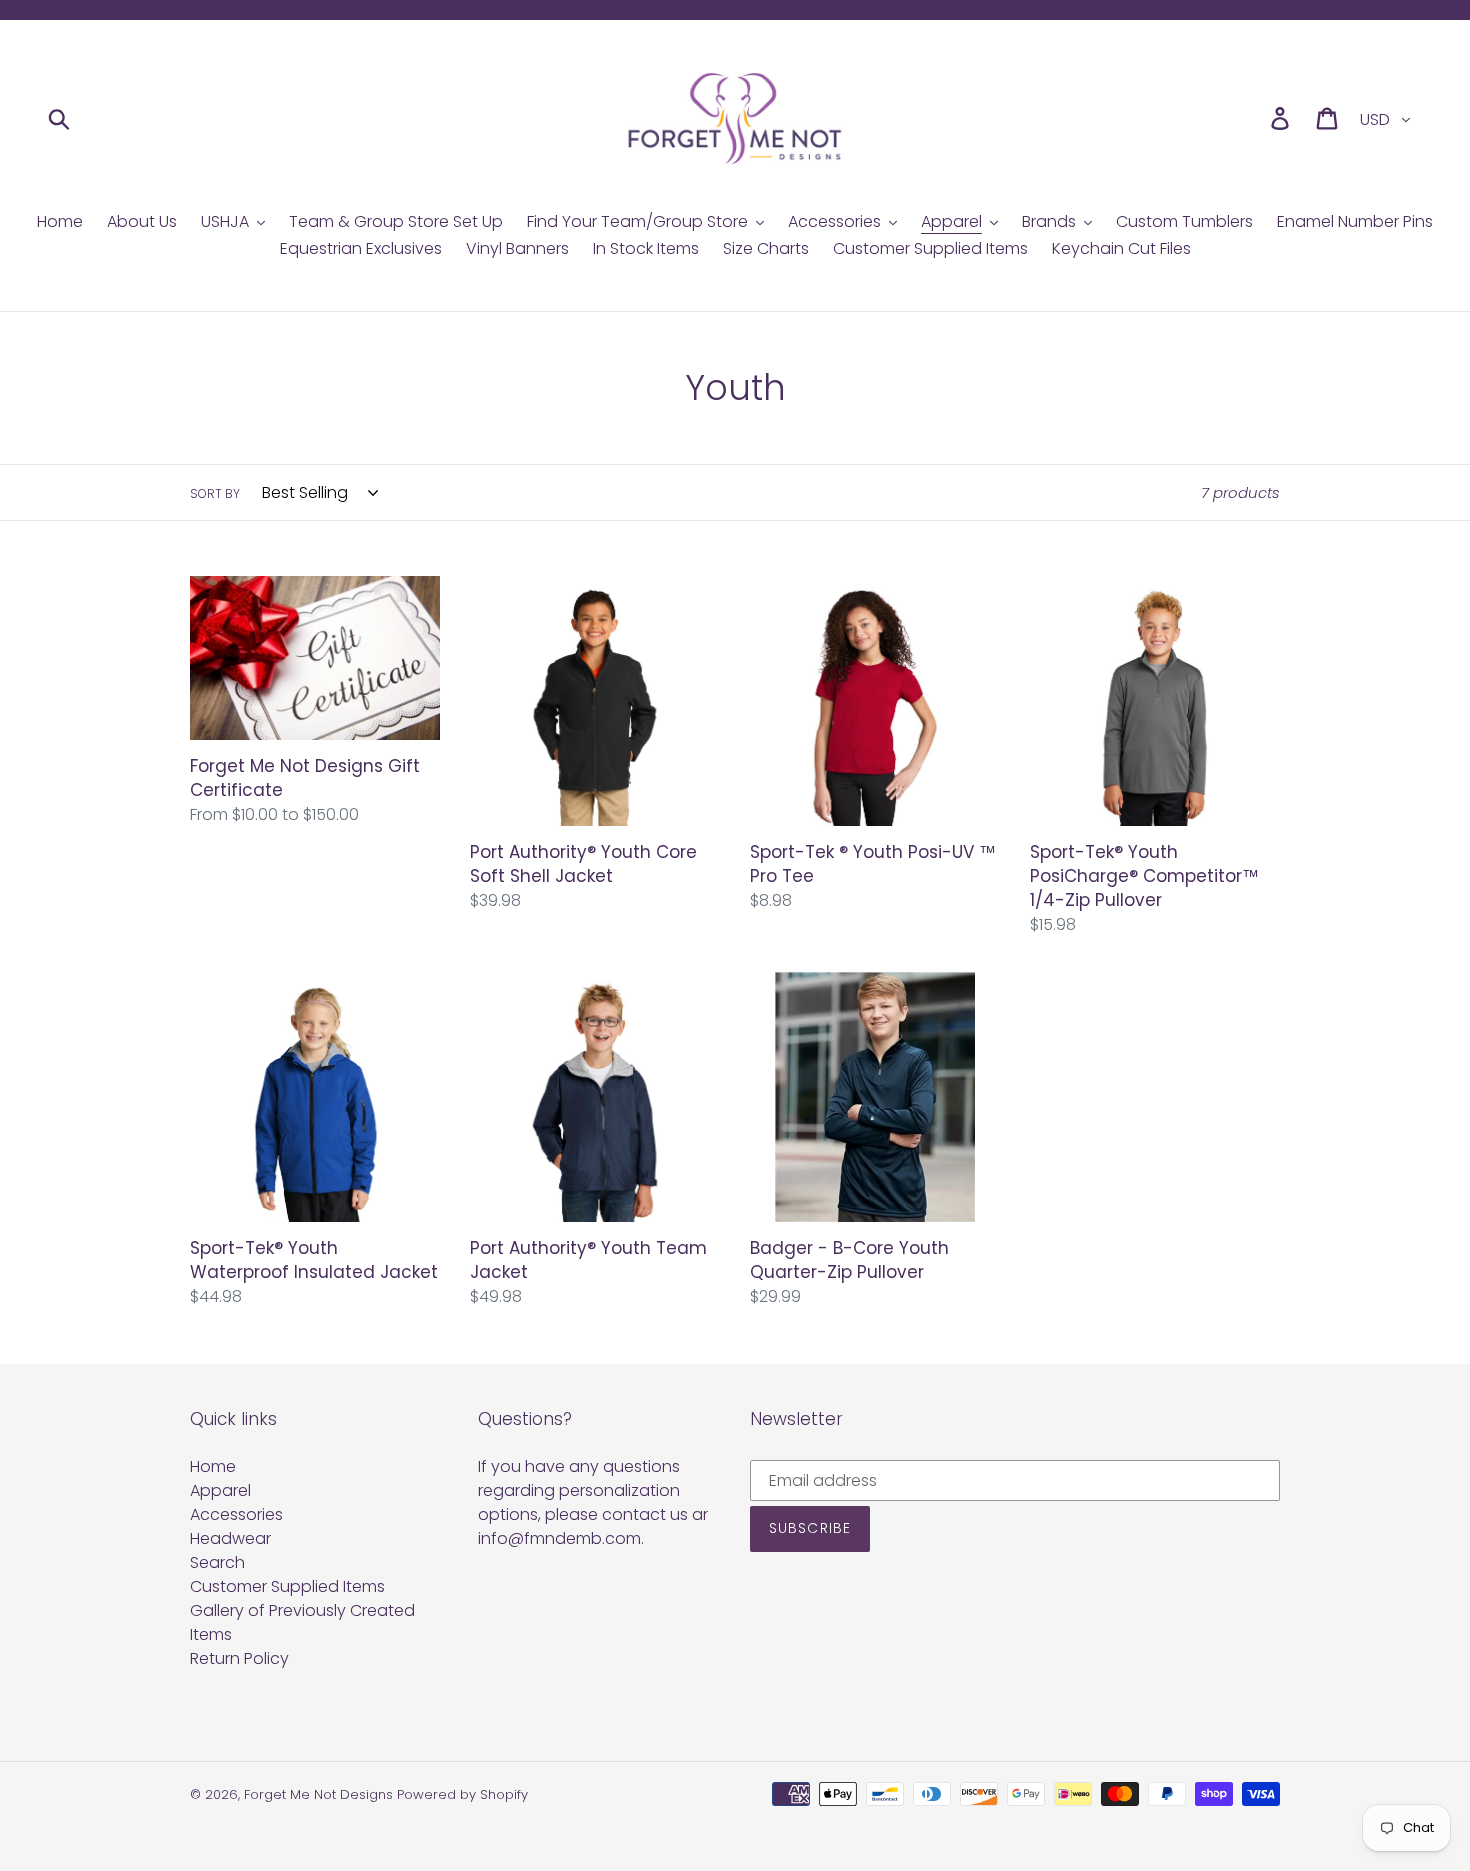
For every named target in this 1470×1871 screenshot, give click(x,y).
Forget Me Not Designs (318, 1794)
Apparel (220, 1490)
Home (213, 1466)
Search (217, 1562)
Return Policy (239, 1658)
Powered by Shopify (462, 1794)
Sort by (215, 493)
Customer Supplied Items (287, 1586)
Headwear (230, 1538)
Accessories (236, 1514)
